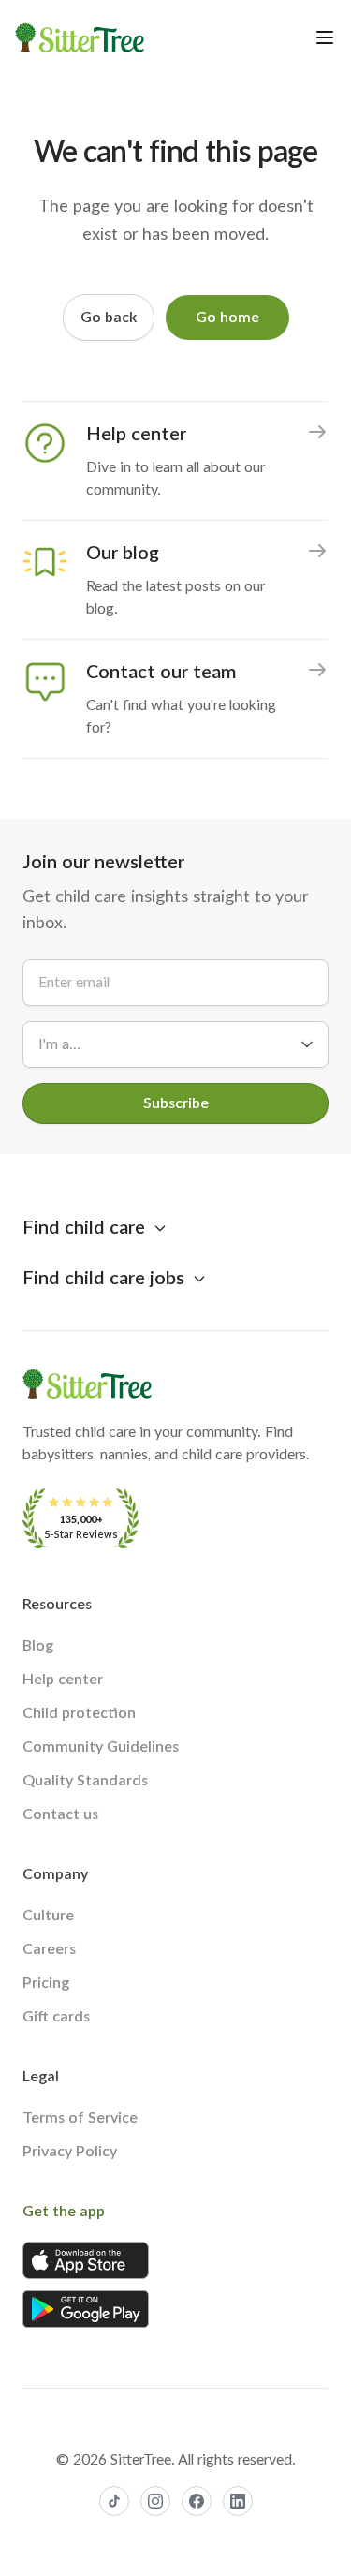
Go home (227, 318)
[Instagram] (155, 2501)
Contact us (60, 1814)
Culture (48, 1916)
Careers (49, 1949)
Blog (38, 1646)
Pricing (46, 1983)
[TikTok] (114, 2501)
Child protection (79, 1713)
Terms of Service (80, 2118)
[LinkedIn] (238, 2501)
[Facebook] (197, 2501)
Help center (63, 1680)
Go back (109, 318)
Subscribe (176, 1103)
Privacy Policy (70, 2152)
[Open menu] (325, 37)
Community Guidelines (101, 1747)
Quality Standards (85, 1781)
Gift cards (56, 2017)
